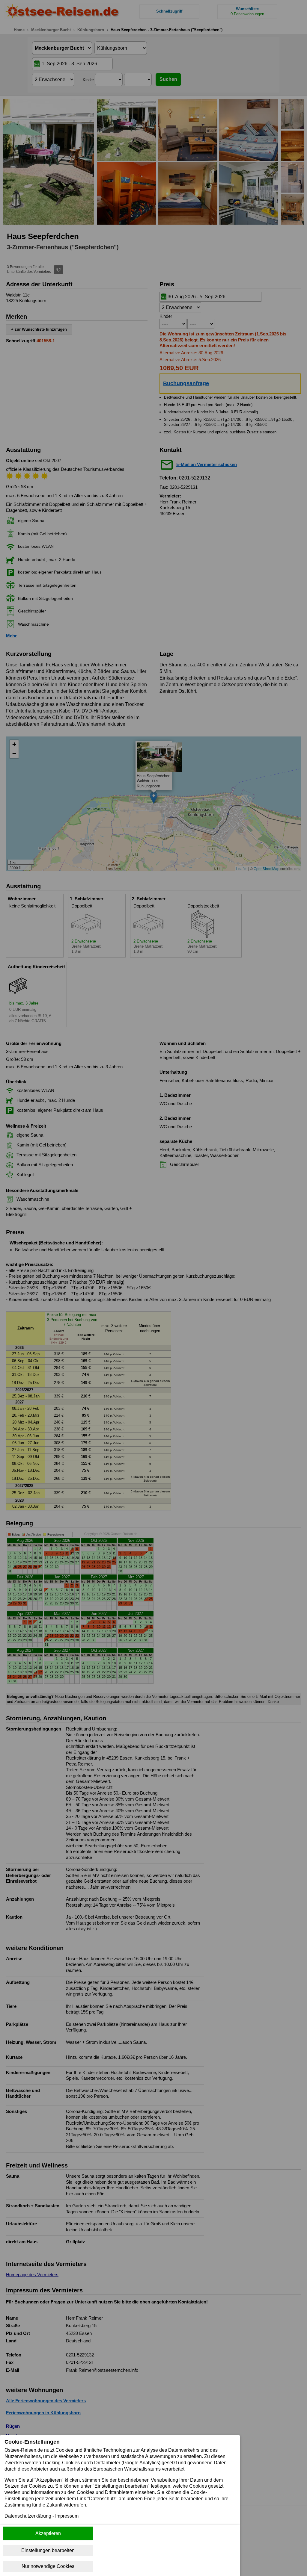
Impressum (67, 2516)
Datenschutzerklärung (28, 2516)
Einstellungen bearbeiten (48, 2550)
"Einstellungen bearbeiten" (121, 2486)
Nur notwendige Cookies (48, 2566)
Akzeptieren (48, 2533)
